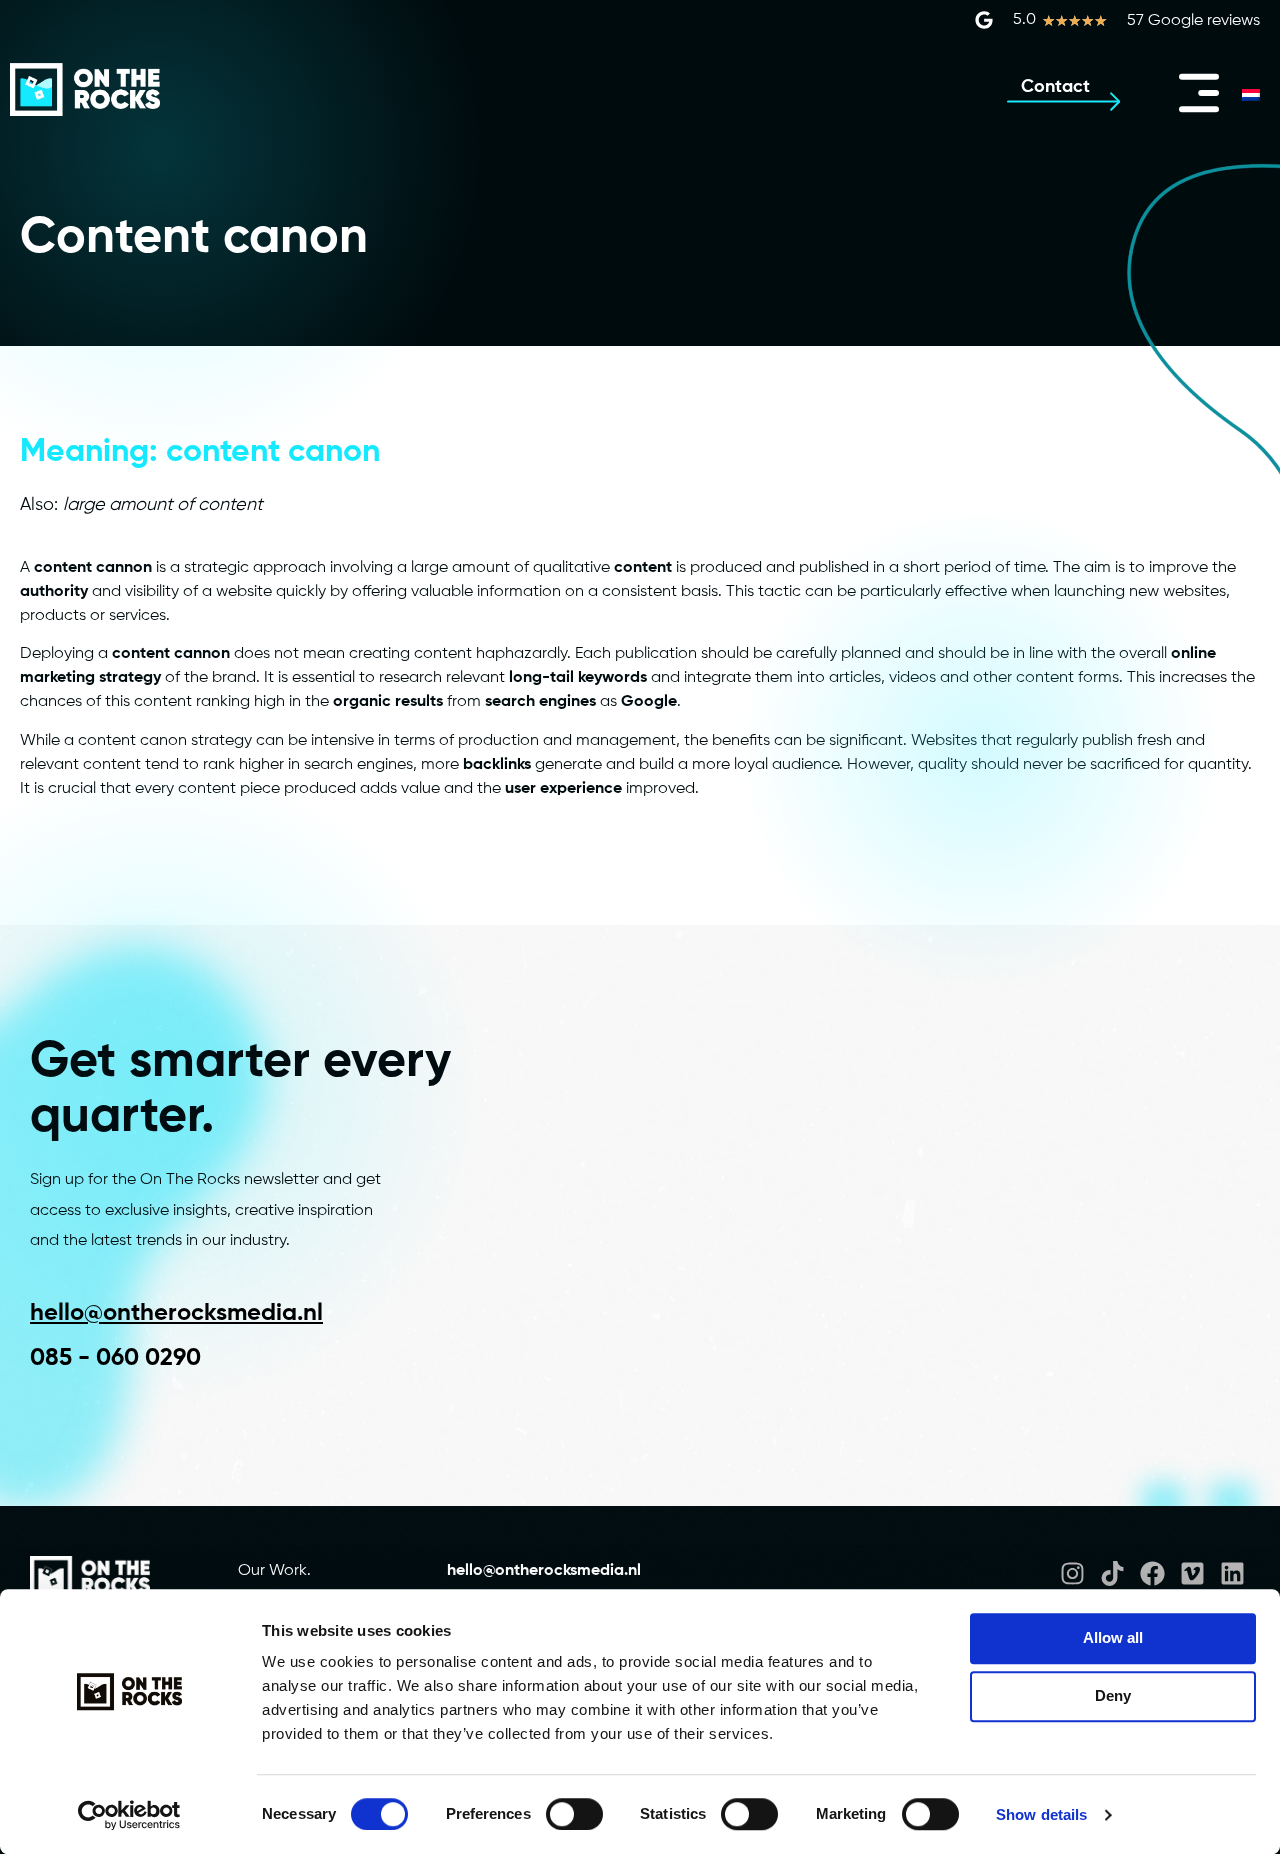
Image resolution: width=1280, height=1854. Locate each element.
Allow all (1113, 1637)
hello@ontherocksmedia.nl (176, 1313)
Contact (1055, 87)
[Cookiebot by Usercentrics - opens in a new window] (129, 1815)
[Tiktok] (1112, 1573)
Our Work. (274, 1571)
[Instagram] (1072, 1573)
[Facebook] (1152, 1573)
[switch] (574, 1814)
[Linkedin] (1232, 1573)
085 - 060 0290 (115, 1358)
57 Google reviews (1193, 21)
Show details (1041, 1814)
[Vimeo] (1192, 1573)
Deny (1113, 1695)
